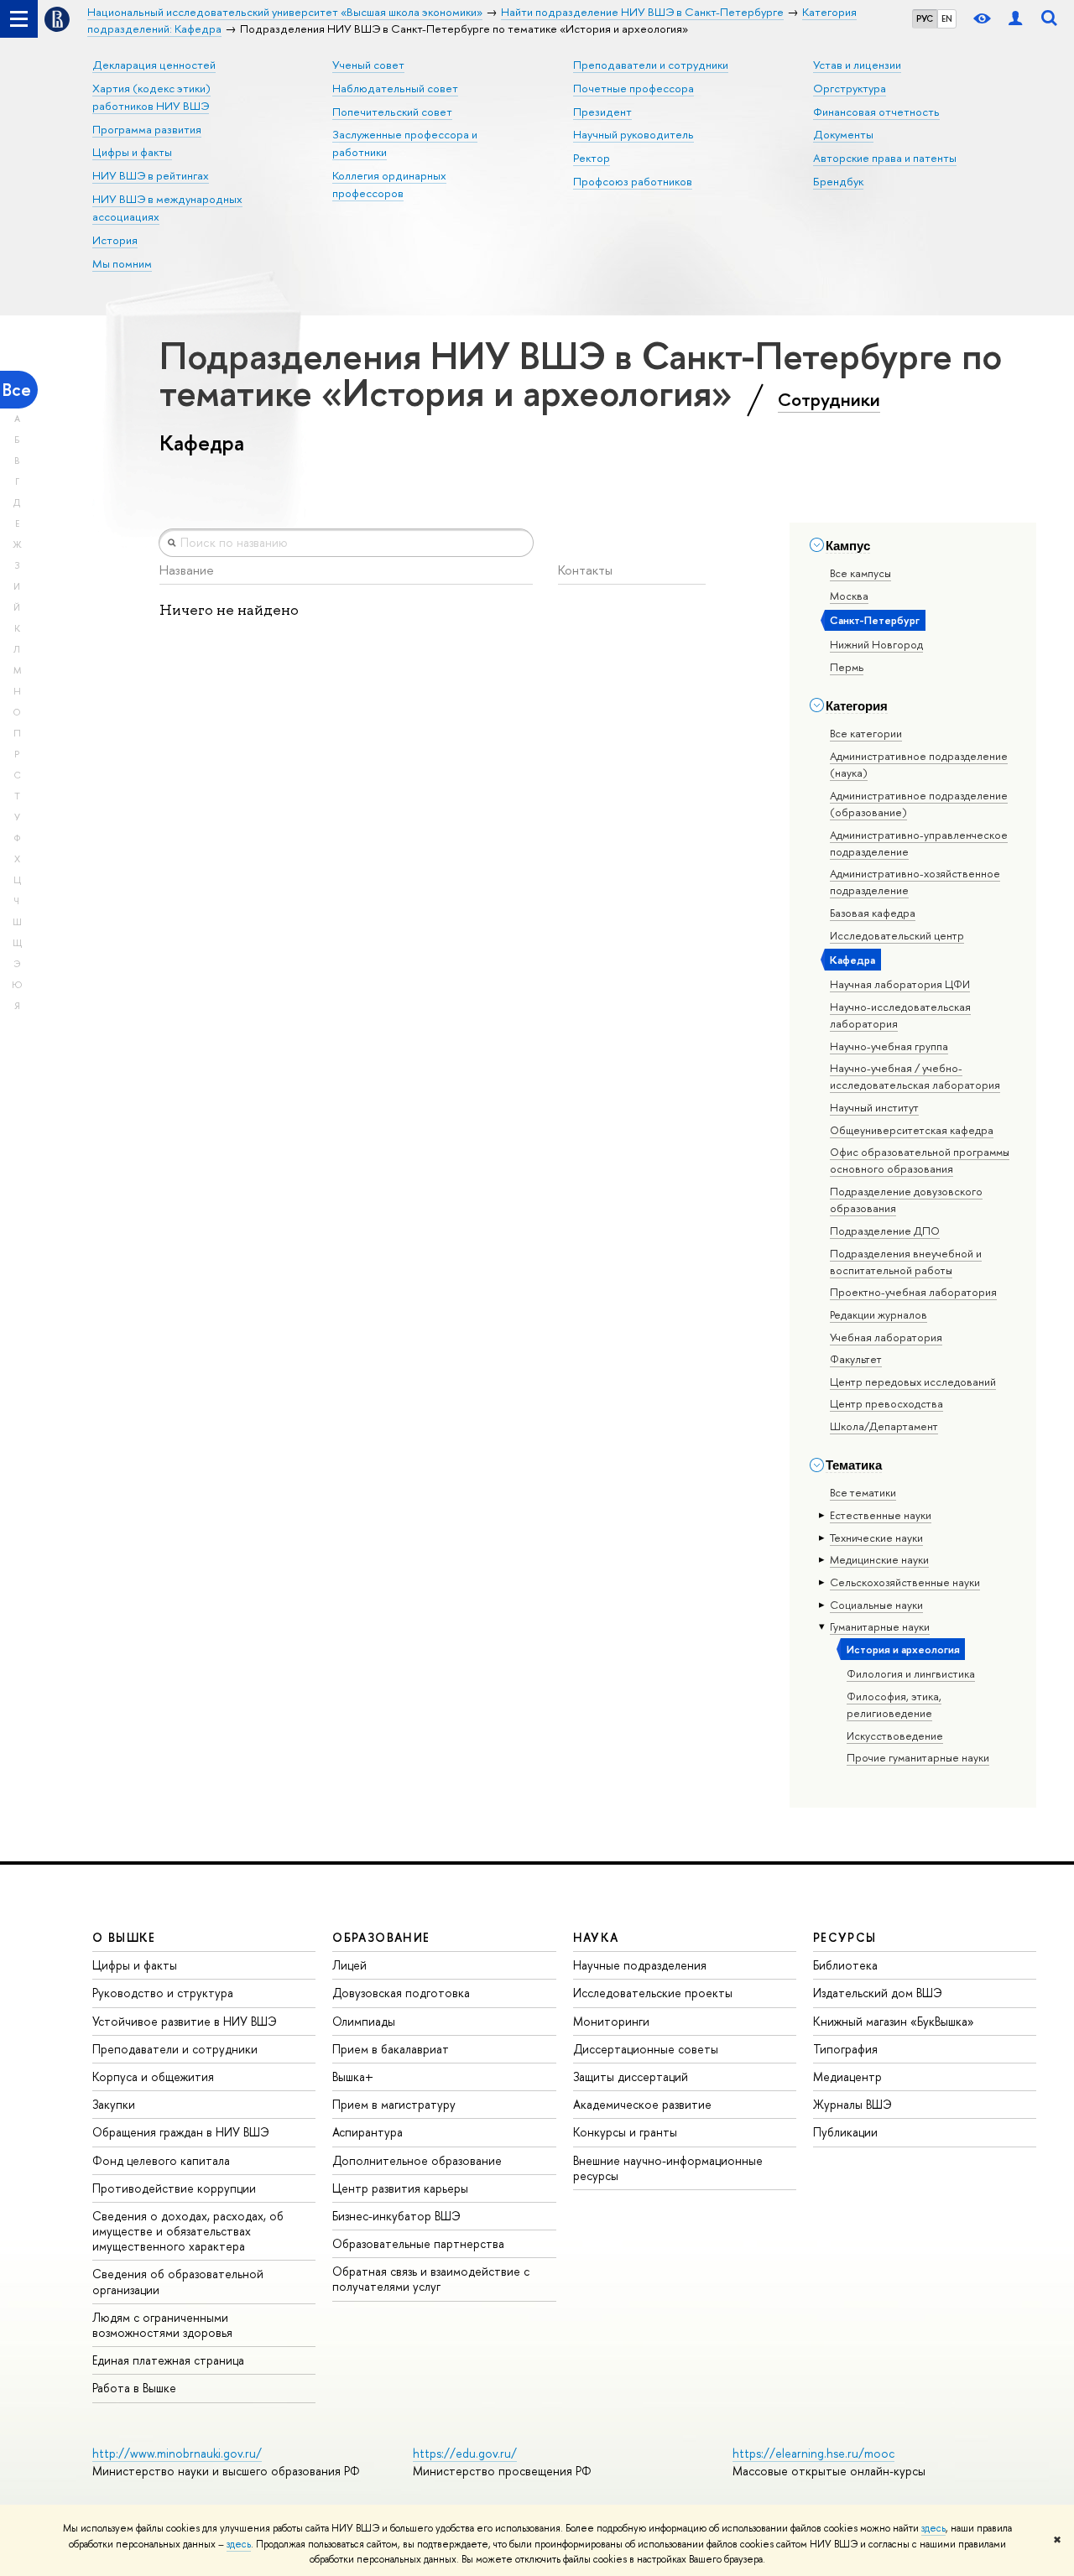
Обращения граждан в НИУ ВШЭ (181, 2132)
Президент (602, 112)
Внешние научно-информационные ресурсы (668, 2168)
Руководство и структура (163, 1993)
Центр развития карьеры (400, 2188)
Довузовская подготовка (401, 1993)
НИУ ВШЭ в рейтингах (151, 175)
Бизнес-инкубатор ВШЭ (396, 2216)
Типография (845, 2049)
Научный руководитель (633, 134)
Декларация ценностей (154, 65)
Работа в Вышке (134, 2388)
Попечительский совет (392, 112)
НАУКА (596, 1937)
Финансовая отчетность (876, 112)
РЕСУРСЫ (845, 1937)
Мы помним (122, 263)
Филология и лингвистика (911, 1673)
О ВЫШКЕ (124, 1937)
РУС (925, 18)
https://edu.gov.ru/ (465, 2453)
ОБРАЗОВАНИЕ (381, 1937)
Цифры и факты (132, 152)
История (115, 240)
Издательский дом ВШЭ (878, 1993)
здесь (933, 2528)
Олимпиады (364, 2021)
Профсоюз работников (633, 181)
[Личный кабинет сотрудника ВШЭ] (1015, 19)
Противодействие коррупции (174, 2188)
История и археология (903, 1649)
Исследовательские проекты (653, 1993)
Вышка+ (353, 2076)
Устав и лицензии (857, 65)
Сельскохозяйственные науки (905, 1582)
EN (947, 18)
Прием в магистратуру (394, 2104)
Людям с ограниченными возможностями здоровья (162, 2325)
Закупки (114, 2104)
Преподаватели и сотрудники (651, 65)
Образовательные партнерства (418, 2243)
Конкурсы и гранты (625, 2132)
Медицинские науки (879, 1559)
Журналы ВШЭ (852, 2104)
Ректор (592, 158)
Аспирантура (368, 2132)
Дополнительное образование (417, 2160)
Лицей (349, 1965)
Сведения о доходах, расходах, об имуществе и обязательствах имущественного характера (188, 2231)
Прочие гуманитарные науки (918, 1757)
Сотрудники (829, 399)
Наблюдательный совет (395, 88)
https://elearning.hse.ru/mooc (813, 2453)
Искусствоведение (895, 1736)
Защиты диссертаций (631, 2076)
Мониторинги (611, 2021)
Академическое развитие (642, 2104)
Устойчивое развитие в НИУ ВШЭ (185, 2021)
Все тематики (863, 1492)
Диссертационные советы (646, 2049)
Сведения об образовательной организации (178, 2281)
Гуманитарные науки (880, 1626)
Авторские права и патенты (885, 158)
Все (17, 390)
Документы (843, 134)
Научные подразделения (640, 1965)
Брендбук (838, 181)
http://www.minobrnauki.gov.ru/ (177, 2453)
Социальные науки (876, 1605)
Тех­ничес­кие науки (876, 1538)
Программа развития (147, 129)
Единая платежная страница (168, 2360)
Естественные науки (881, 1515)
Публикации (845, 2132)
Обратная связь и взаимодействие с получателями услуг (431, 2279)
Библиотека (845, 1965)
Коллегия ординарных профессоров (389, 184)
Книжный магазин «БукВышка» (894, 2021)
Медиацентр (847, 2076)
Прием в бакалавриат (391, 2049)
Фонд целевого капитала (161, 2160)
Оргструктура (850, 88)
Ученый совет (368, 65)
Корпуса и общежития (153, 2076)
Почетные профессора (633, 88)
